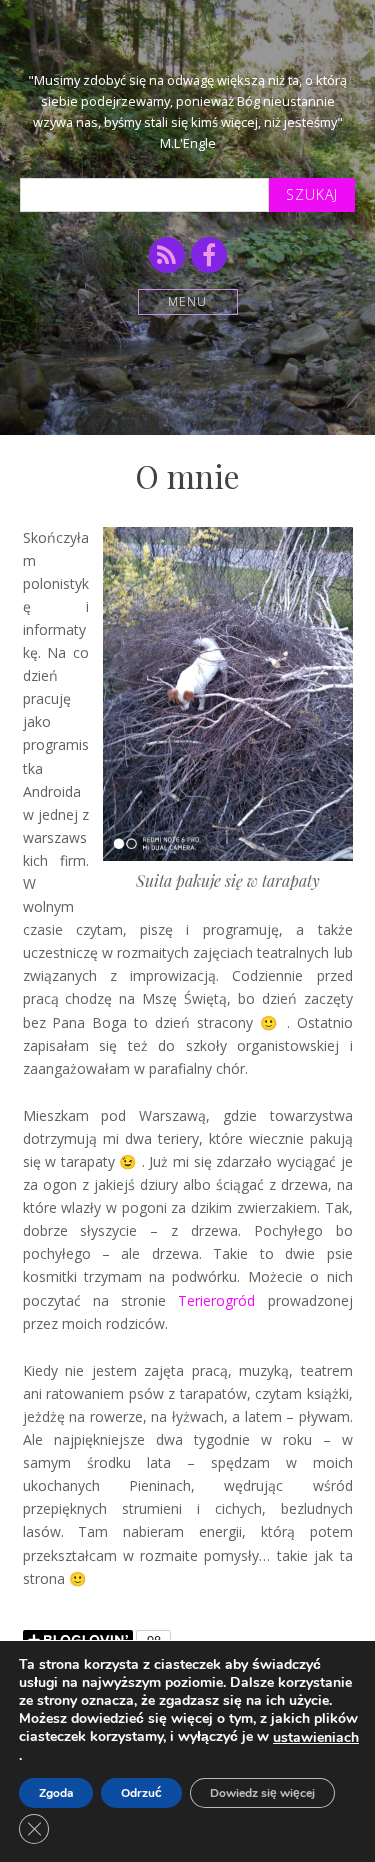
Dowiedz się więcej (262, 1793)
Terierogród (216, 1300)
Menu (187, 301)
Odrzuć (141, 1793)
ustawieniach (316, 1738)
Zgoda (56, 1793)
